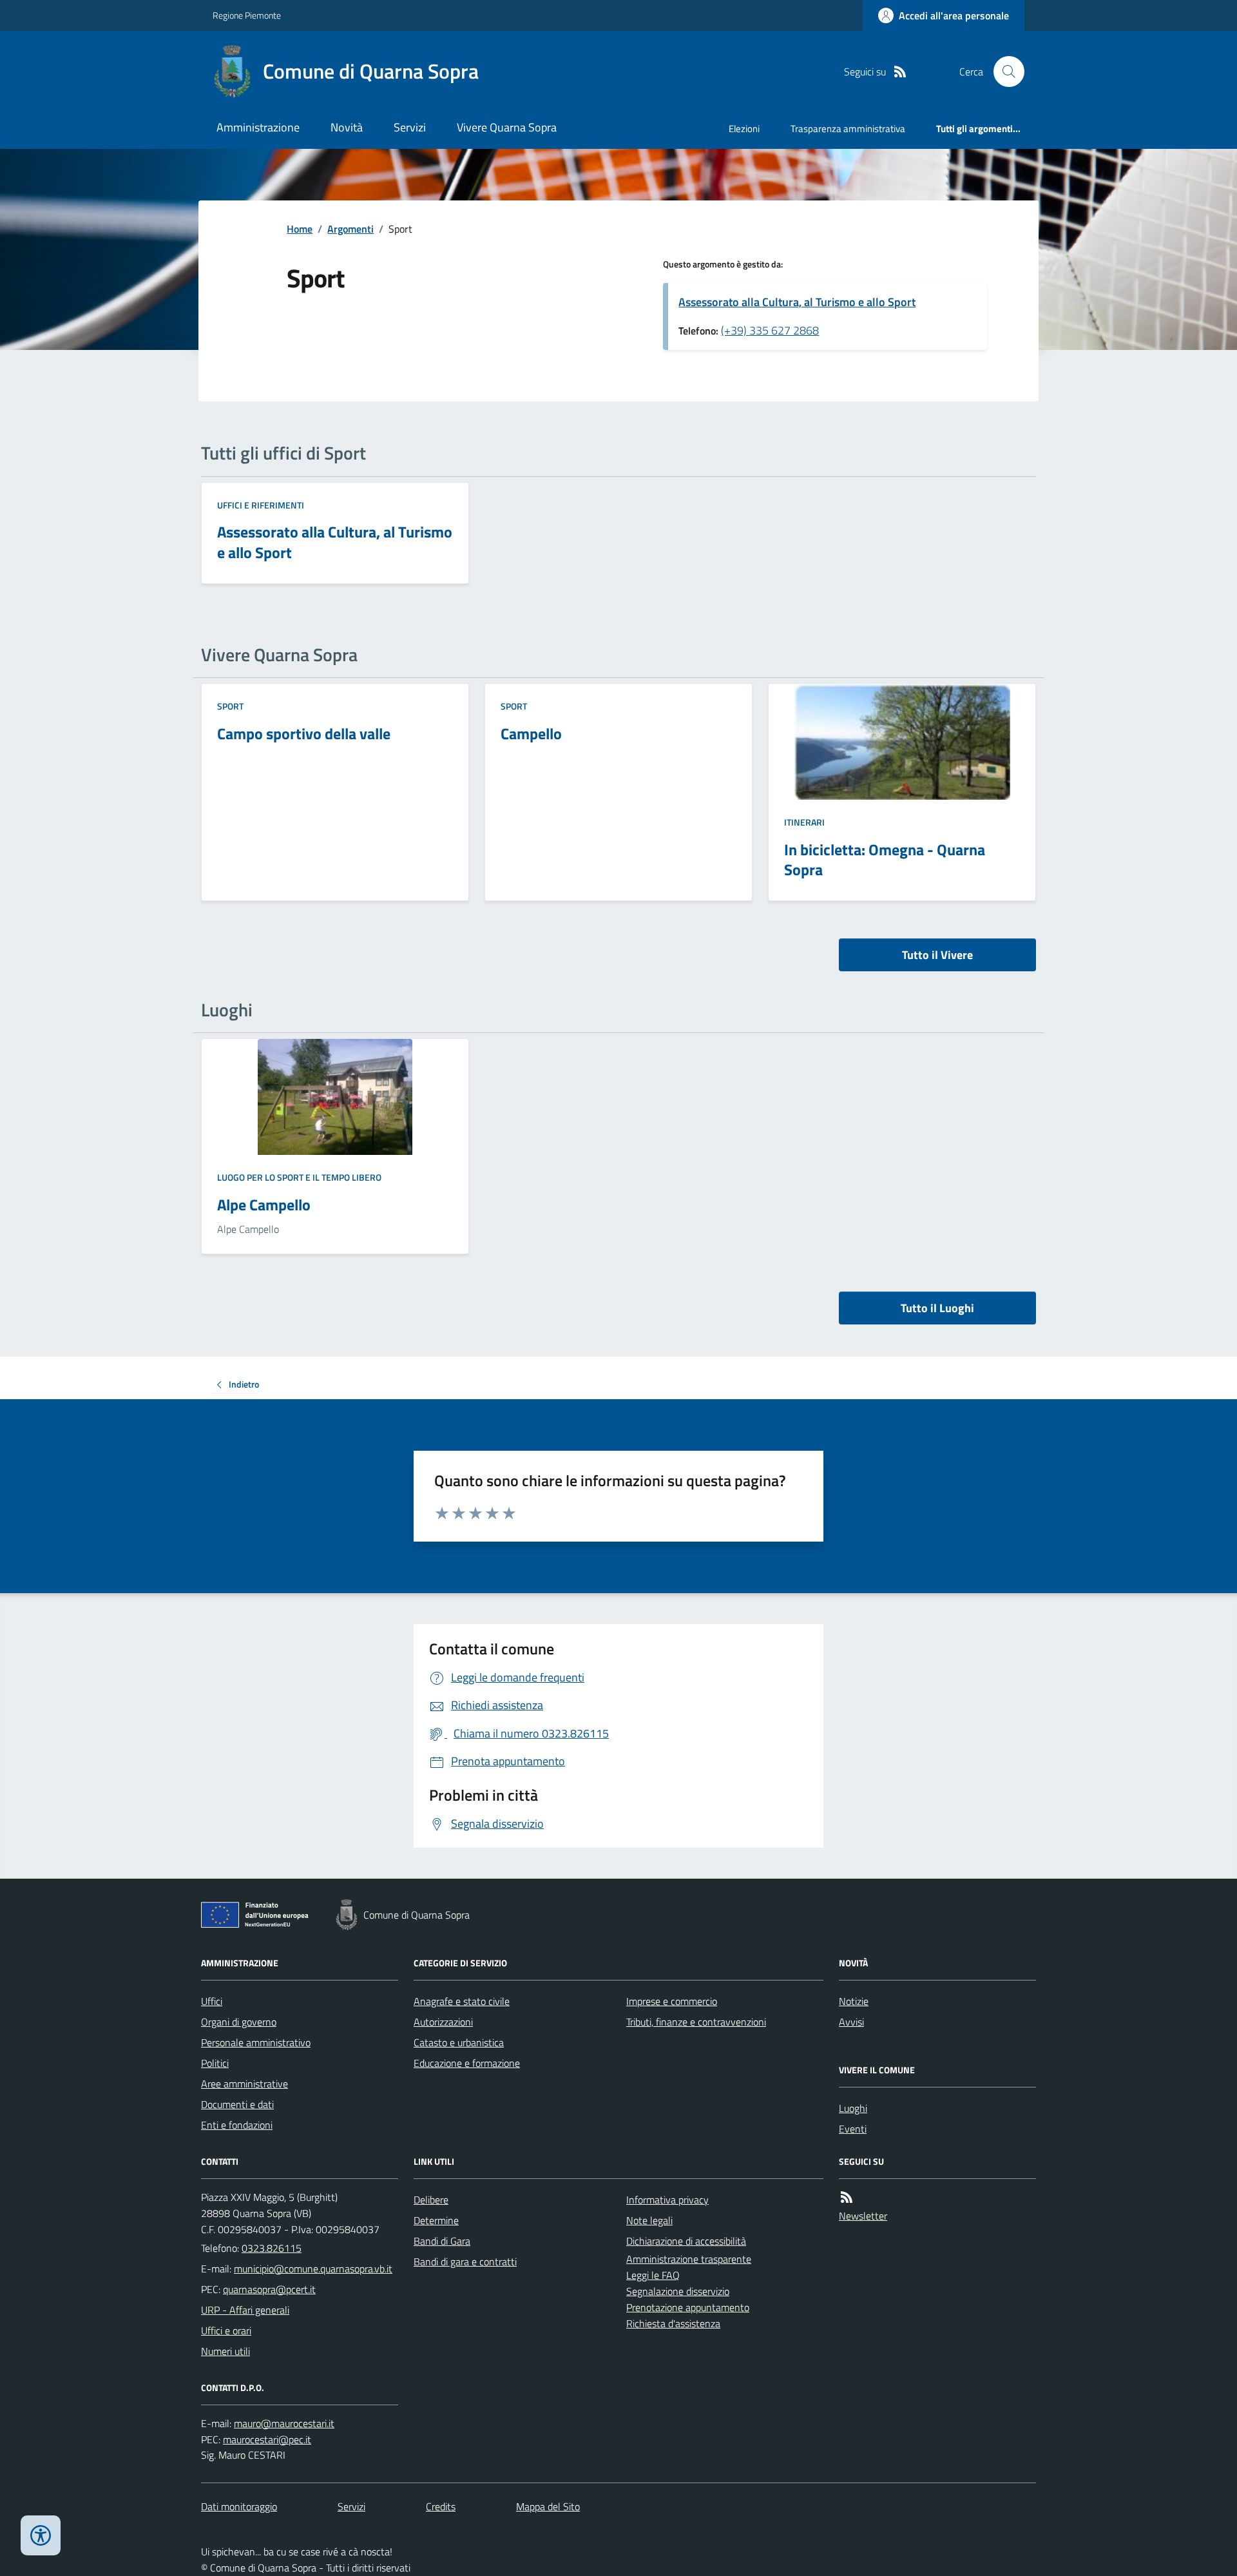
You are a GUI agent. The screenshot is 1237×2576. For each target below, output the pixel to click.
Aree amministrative (245, 2084)
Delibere (431, 2200)
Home (300, 229)
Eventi (853, 2129)
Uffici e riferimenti (261, 505)
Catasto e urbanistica (459, 2042)
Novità (347, 127)
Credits (441, 2506)
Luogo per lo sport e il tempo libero (299, 1177)
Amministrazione (258, 127)
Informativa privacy (667, 2200)
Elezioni (744, 129)
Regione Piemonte (247, 15)
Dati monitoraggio (239, 2506)
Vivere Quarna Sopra (507, 127)
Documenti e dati (237, 2104)
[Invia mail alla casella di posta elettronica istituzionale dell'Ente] (313, 2269)
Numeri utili (225, 2351)
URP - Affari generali (245, 2310)
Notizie (854, 2001)
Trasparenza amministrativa (848, 129)
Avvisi (851, 2022)
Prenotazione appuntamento (688, 2307)
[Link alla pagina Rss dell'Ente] (847, 2197)
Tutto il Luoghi (937, 1308)
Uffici (212, 2001)
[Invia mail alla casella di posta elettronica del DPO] (284, 2424)
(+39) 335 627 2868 (770, 330)
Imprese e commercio (672, 2001)
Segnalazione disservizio (678, 2291)
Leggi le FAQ (653, 2275)
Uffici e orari (226, 2330)
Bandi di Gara (442, 2241)
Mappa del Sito (548, 2506)
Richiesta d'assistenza (673, 2323)
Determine (436, 2220)
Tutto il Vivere (937, 955)
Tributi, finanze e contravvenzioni (696, 2022)
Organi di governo (239, 2022)
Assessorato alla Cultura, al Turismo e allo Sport (797, 302)
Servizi (410, 127)
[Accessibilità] (41, 2535)
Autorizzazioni (443, 2022)
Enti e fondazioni (237, 2125)
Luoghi (853, 2108)
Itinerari (804, 822)
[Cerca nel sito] (1004, 72)
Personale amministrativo (256, 2042)
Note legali (649, 2220)
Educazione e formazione (467, 2063)
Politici (215, 2063)
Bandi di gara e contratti (465, 2261)
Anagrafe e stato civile (462, 2001)
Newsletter (863, 2216)
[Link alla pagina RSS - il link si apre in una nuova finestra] (900, 72)
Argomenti (350, 229)
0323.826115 (272, 2248)
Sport (230, 706)
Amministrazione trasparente (689, 2259)
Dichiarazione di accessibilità (686, 2241)
